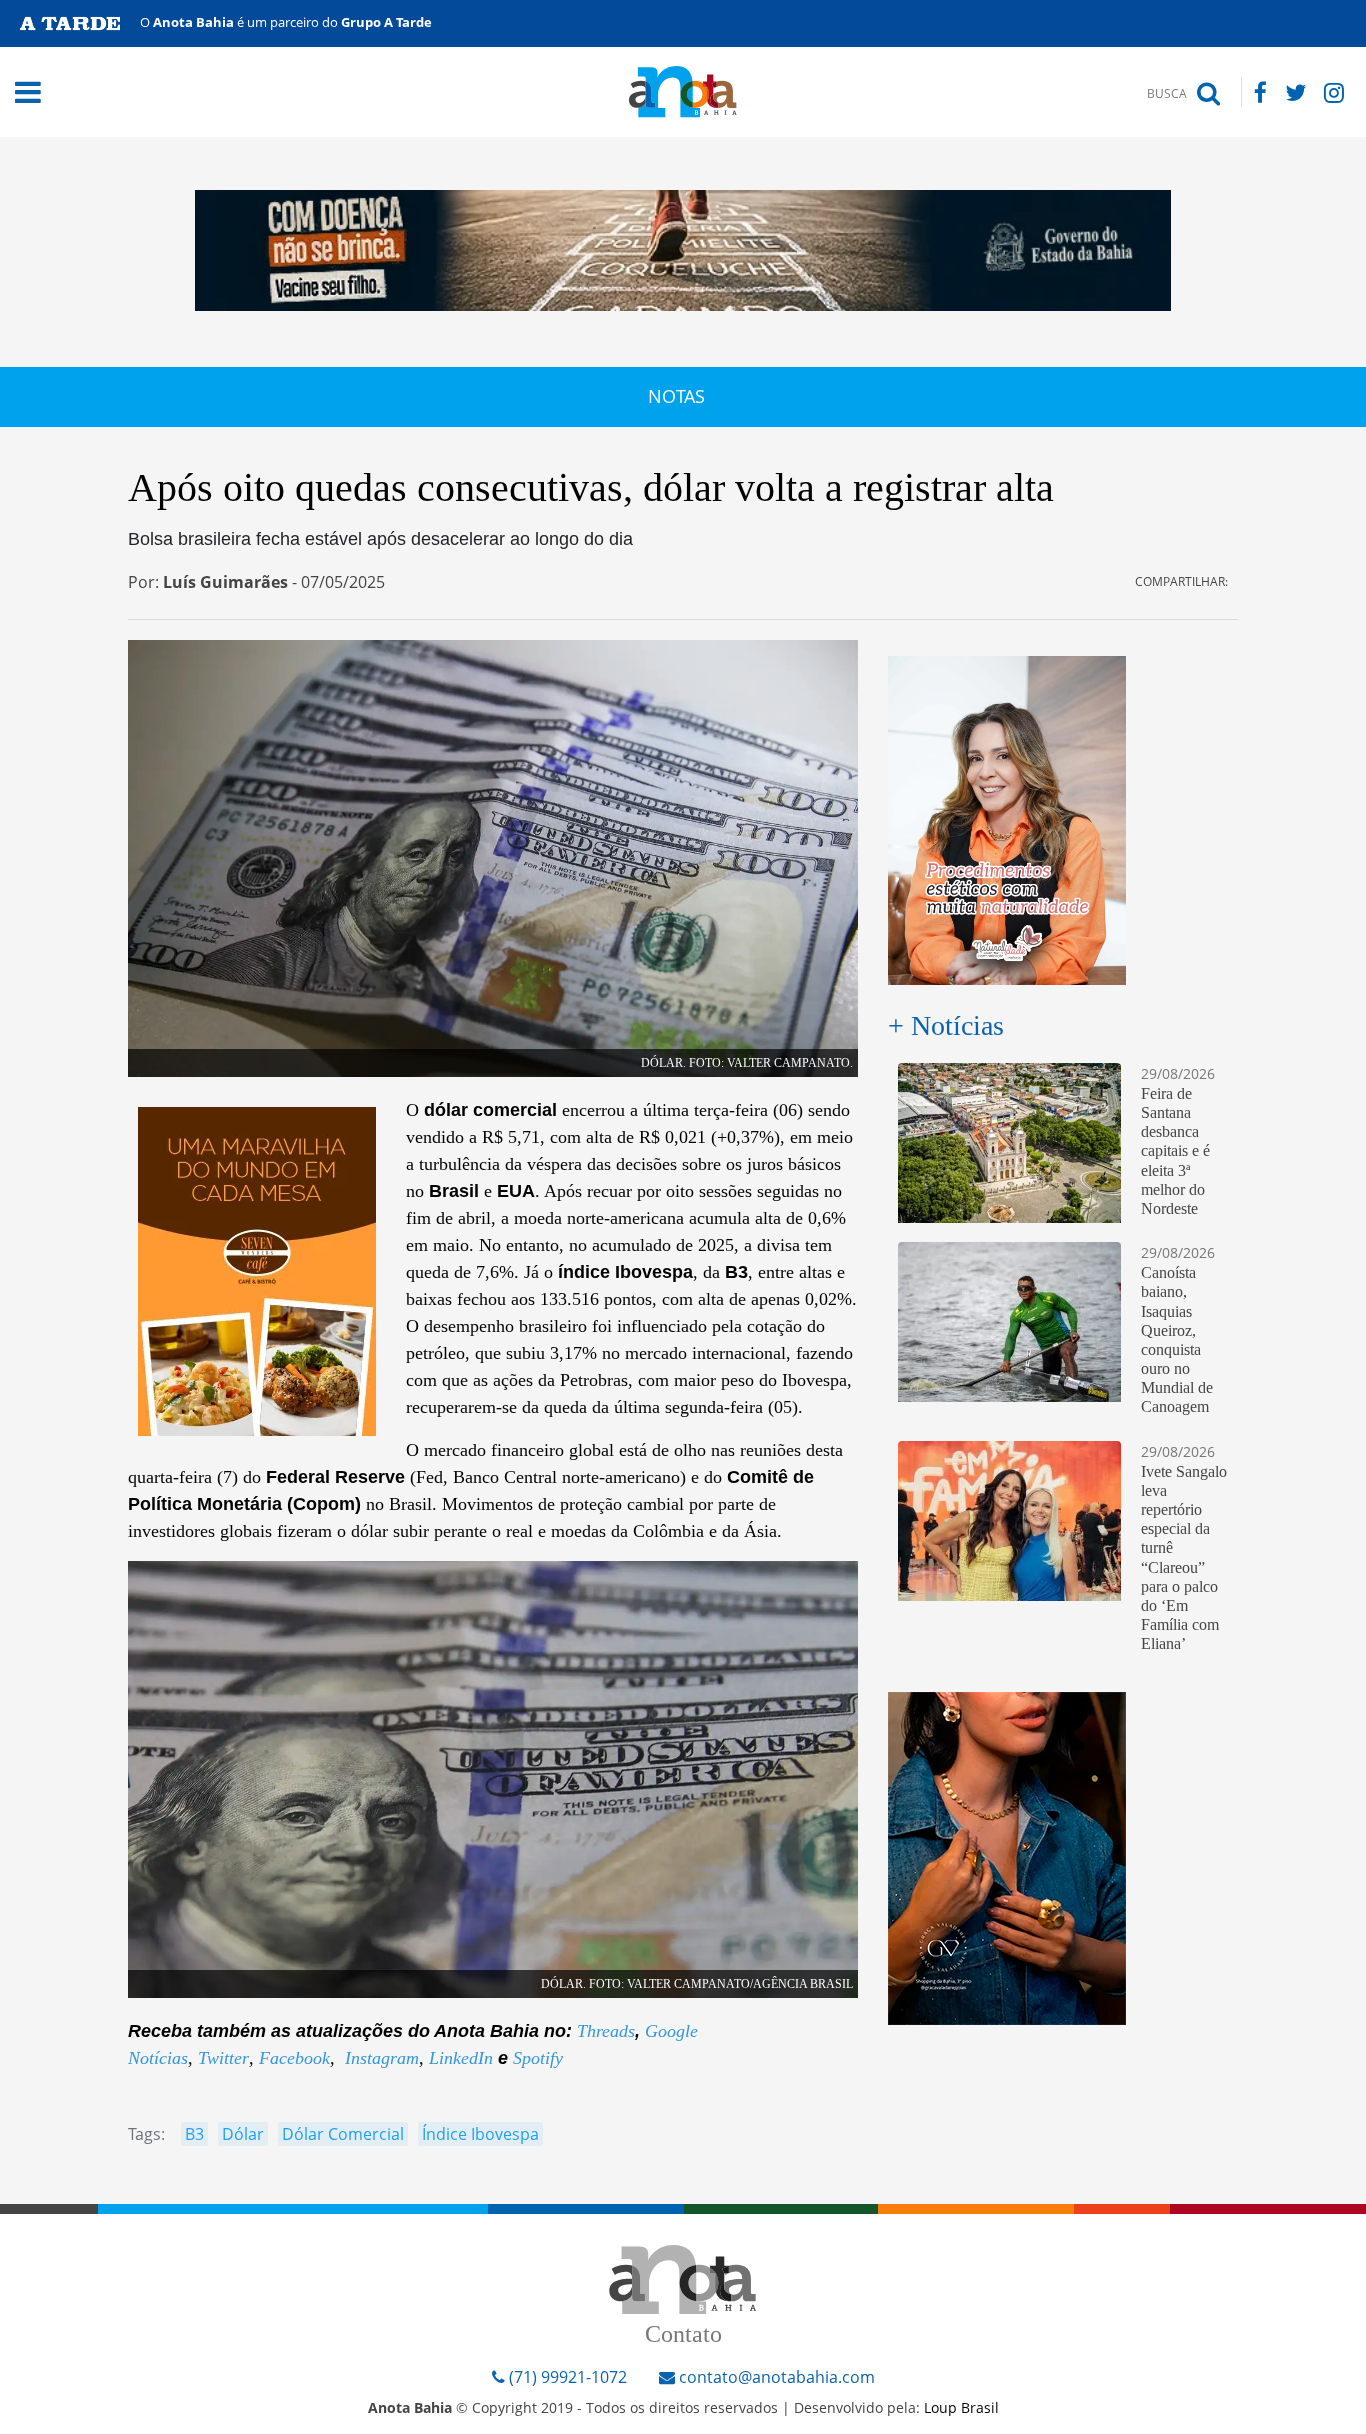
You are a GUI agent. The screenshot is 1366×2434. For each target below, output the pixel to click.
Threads (606, 2031)
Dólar (243, 2134)
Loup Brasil (961, 2407)
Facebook (294, 2058)
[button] (148, 92)
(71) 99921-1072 (566, 2377)
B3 (194, 2134)
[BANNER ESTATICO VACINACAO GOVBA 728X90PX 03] (683, 249)
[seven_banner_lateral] (257, 1270)
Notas (676, 396)
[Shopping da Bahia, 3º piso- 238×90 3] (1007, 1856)
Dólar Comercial (343, 2134)
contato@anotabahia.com (777, 2377)
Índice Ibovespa (480, 2134)
